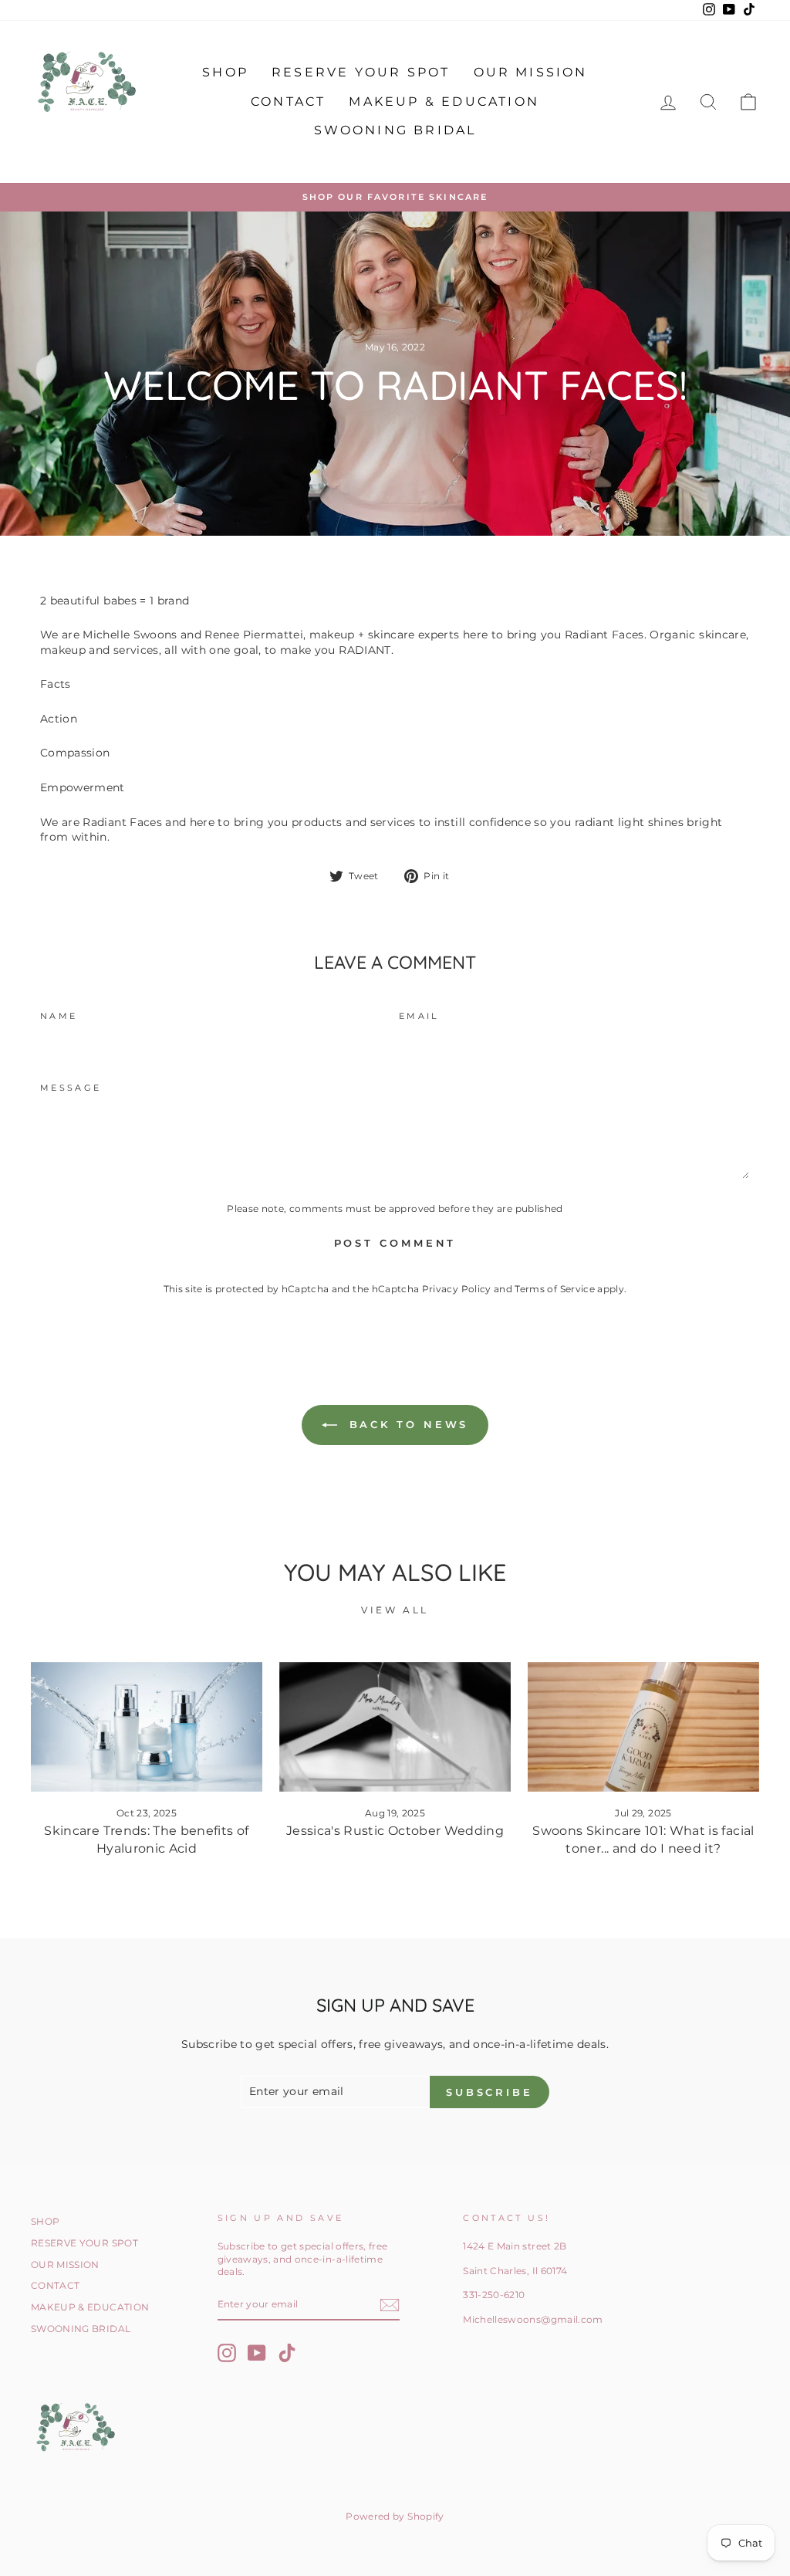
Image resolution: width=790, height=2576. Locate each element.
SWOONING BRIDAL (395, 130)
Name (59, 1016)
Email (419, 1016)
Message (71, 1088)
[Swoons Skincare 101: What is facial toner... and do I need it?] (643, 1727)
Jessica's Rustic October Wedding (395, 1831)
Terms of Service (555, 1289)
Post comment (395, 1243)
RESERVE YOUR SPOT (361, 72)
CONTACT (288, 102)
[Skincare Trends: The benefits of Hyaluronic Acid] (147, 1727)
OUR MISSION (531, 72)
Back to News (406, 1424)
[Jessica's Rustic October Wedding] (395, 1727)
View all (395, 1610)
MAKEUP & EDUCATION (444, 102)
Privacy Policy (457, 1289)
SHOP (225, 72)
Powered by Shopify (395, 2516)
